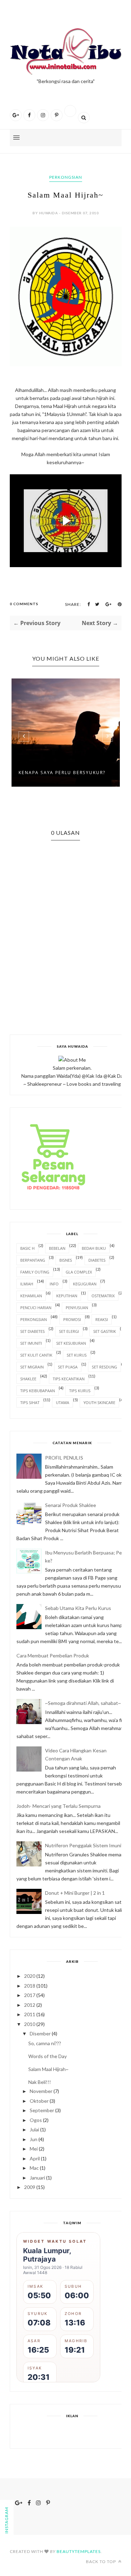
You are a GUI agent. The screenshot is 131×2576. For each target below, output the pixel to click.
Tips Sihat (30, 1402)
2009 (30, 2187)
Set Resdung (104, 1367)
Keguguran (85, 1284)
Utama (63, 1402)
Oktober (39, 2101)
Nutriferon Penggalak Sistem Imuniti (85, 1845)
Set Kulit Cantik (36, 1355)
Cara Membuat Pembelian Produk (53, 1656)
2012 (30, 2005)
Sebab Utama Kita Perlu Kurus (78, 1608)
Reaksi (102, 1319)
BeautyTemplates (79, 2551)
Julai (34, 2129)
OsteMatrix (103, 1296)
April (35, 2158)
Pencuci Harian (36, 1308)
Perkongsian (66, 177)
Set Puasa (68, 1367)
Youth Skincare (99, 1402)
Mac (34, 2168)
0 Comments (24, 604)
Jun (34, 2139)
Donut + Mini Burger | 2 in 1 (75, 1893)
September (42, 2110)
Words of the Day (48, 2056)
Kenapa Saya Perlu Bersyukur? (62, 773)
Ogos (36, 2120)
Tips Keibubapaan (38, 1391)
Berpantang (33, 1260)
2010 (30, 2024)
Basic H (27, 1248)
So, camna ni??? (45, 2043)
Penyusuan (77, 1308)
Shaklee (28, 1379)
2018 (30, 1986)
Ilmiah (27, 1284)
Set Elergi (69, 1331)
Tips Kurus (80, 1391)
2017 (30, 1995)
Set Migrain (32, 1367)
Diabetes (97, 1260)
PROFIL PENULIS (64, 1458)
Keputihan (67, 1296)
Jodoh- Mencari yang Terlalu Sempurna (59, 1806)
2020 (30, 1976)
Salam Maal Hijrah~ (48, 2069)
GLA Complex (79, 1272)
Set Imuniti (31, 1343)
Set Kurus (77, 1355)
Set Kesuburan (71, 1343)
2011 (30, 2014)
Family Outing (35, 1272)
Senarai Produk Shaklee (71, 1505)
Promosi (72, 1319)
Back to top (101, 2562)
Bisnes (66, 1260)
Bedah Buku (94, 1248)
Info (54, 1284)
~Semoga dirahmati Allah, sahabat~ (83, 1703)
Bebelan (57, 1248)
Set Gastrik (105, 1331)
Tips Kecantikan (69, 1379)
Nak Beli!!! (40, 2082)
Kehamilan (31, 1296)
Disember (40, 2033)
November (41, 2091)
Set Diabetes (32, 1331)
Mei (34, 2149)
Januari (37, 2178)
